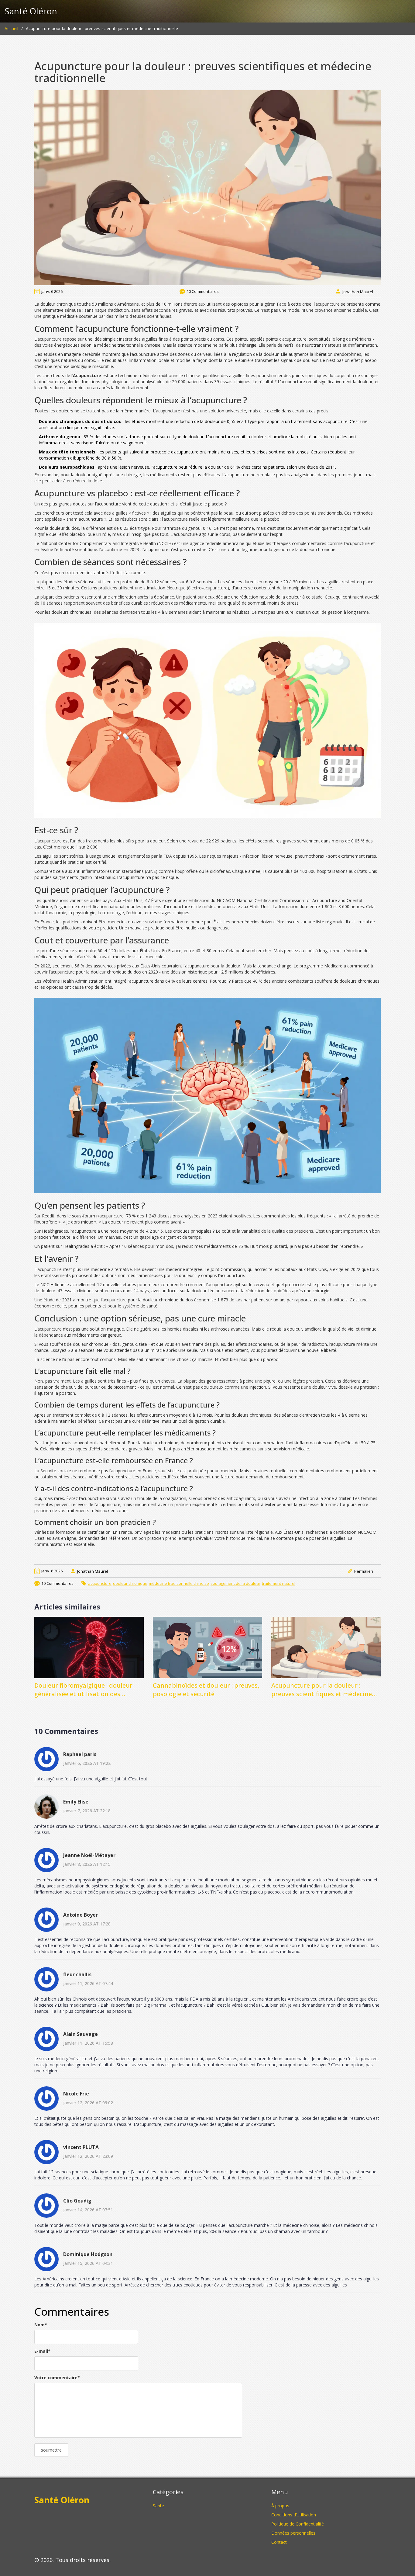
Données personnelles (293, 2533)
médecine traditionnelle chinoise (179, 1583)
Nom (41, 2325)
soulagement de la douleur (235, 1583)
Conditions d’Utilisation (294, 2515)
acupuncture (100, 1583)
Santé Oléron (31, 11)
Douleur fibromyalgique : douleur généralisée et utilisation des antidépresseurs (83, 1690)
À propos (280, 2506)
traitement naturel (279, 1583)
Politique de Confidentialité (298, 2524)
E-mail (42, 2351)
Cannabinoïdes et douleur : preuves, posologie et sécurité (206, 1690)
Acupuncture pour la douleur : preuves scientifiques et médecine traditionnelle (322, 1690)
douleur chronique (130, 1583)
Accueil (11, 28)
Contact (279, 2542)
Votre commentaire (57, 2378)
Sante (158, 2506)
